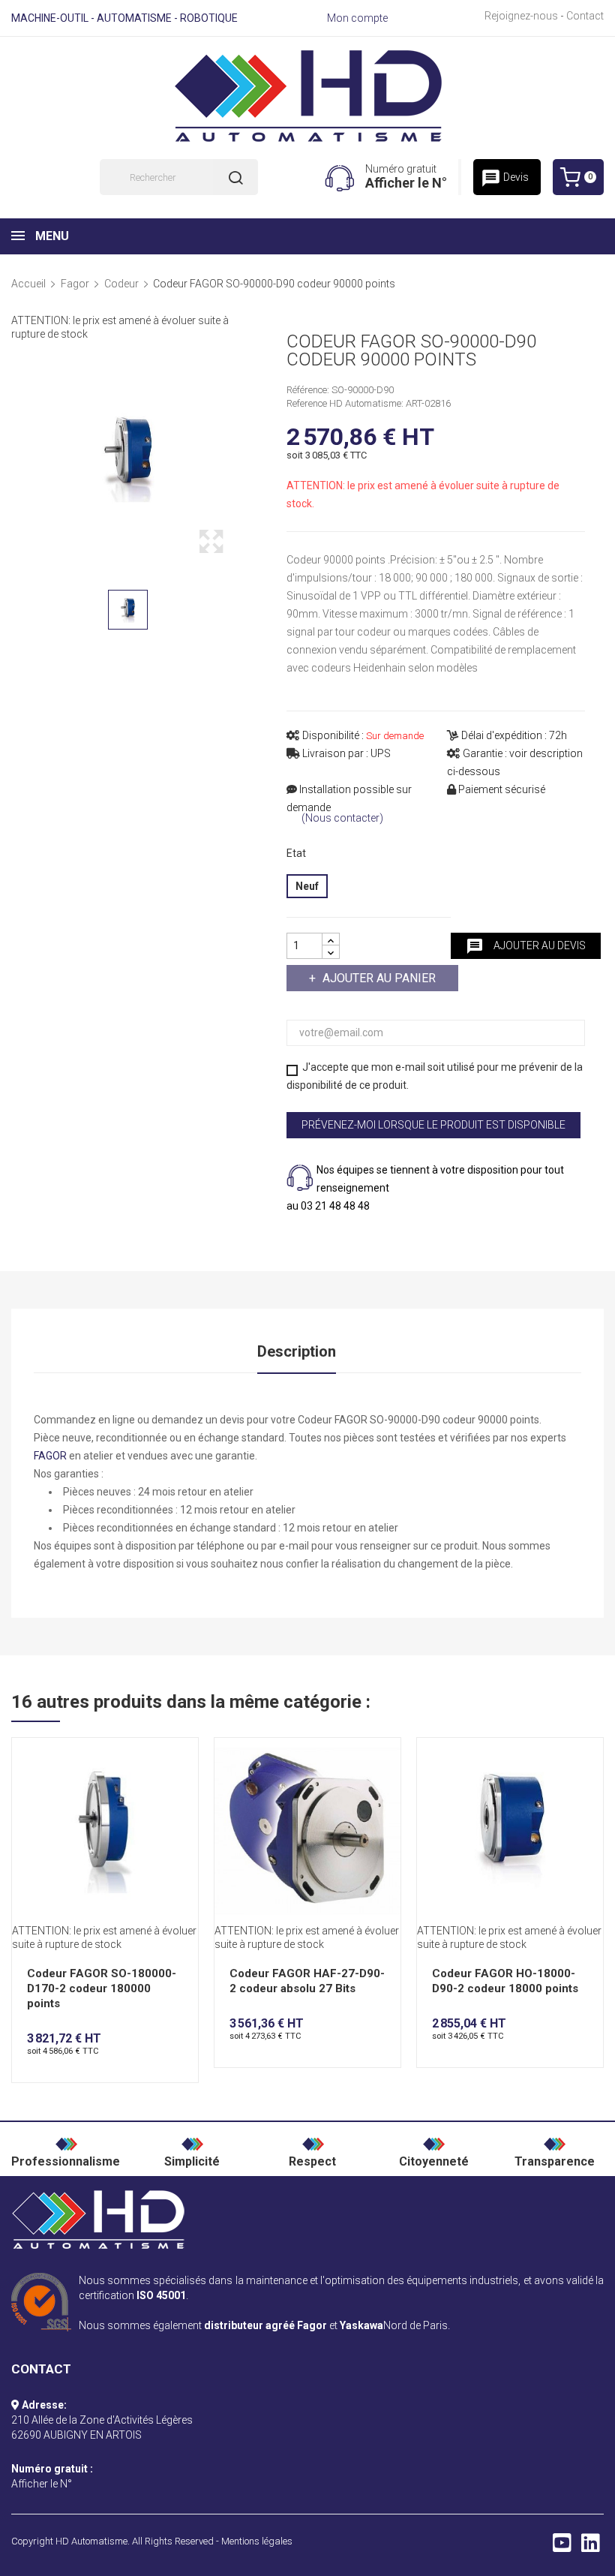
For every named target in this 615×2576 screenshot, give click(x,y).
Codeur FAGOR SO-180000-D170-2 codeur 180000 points (102, 1988)
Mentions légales (257, 2541)
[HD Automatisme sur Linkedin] (591, 2547)
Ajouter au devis (526, 946)
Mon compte (357, 18)
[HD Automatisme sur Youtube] (562, 2547)
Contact (585, 16)
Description (297, 1351)
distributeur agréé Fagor (265, 2325)
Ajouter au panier (379, 978)
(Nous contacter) (342, 818)
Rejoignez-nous (521, 16)
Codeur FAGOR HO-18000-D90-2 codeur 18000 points (505, 1981)
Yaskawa (361, 2325)
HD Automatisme (91, 2541)
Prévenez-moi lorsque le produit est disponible (433, 1125)
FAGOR (50, 1456)
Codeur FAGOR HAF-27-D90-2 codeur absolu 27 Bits (307, 1981)
